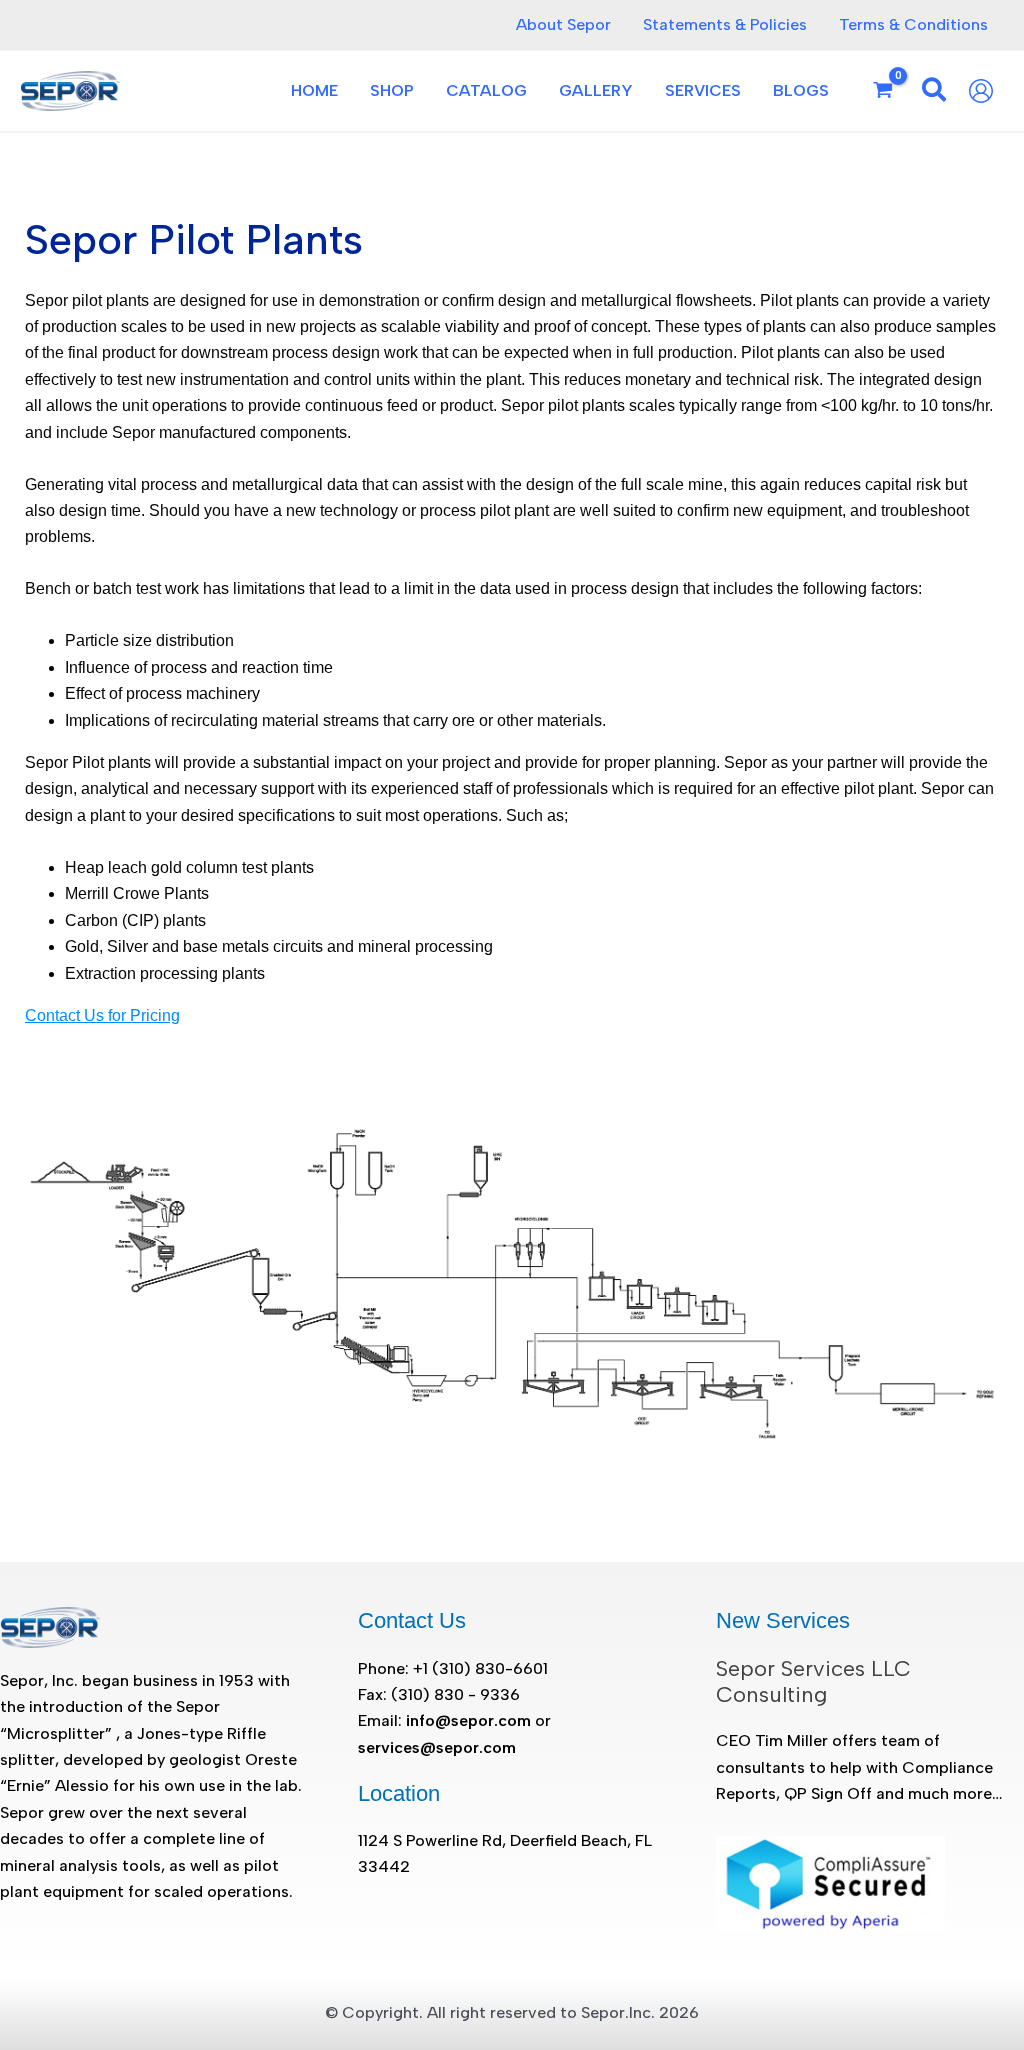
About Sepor (563, 24)
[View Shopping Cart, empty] (883, 91)
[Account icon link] (986, 91)
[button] (935, 93)
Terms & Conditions (913, 24)
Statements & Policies (725, 24)
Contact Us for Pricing (102, 1015)
